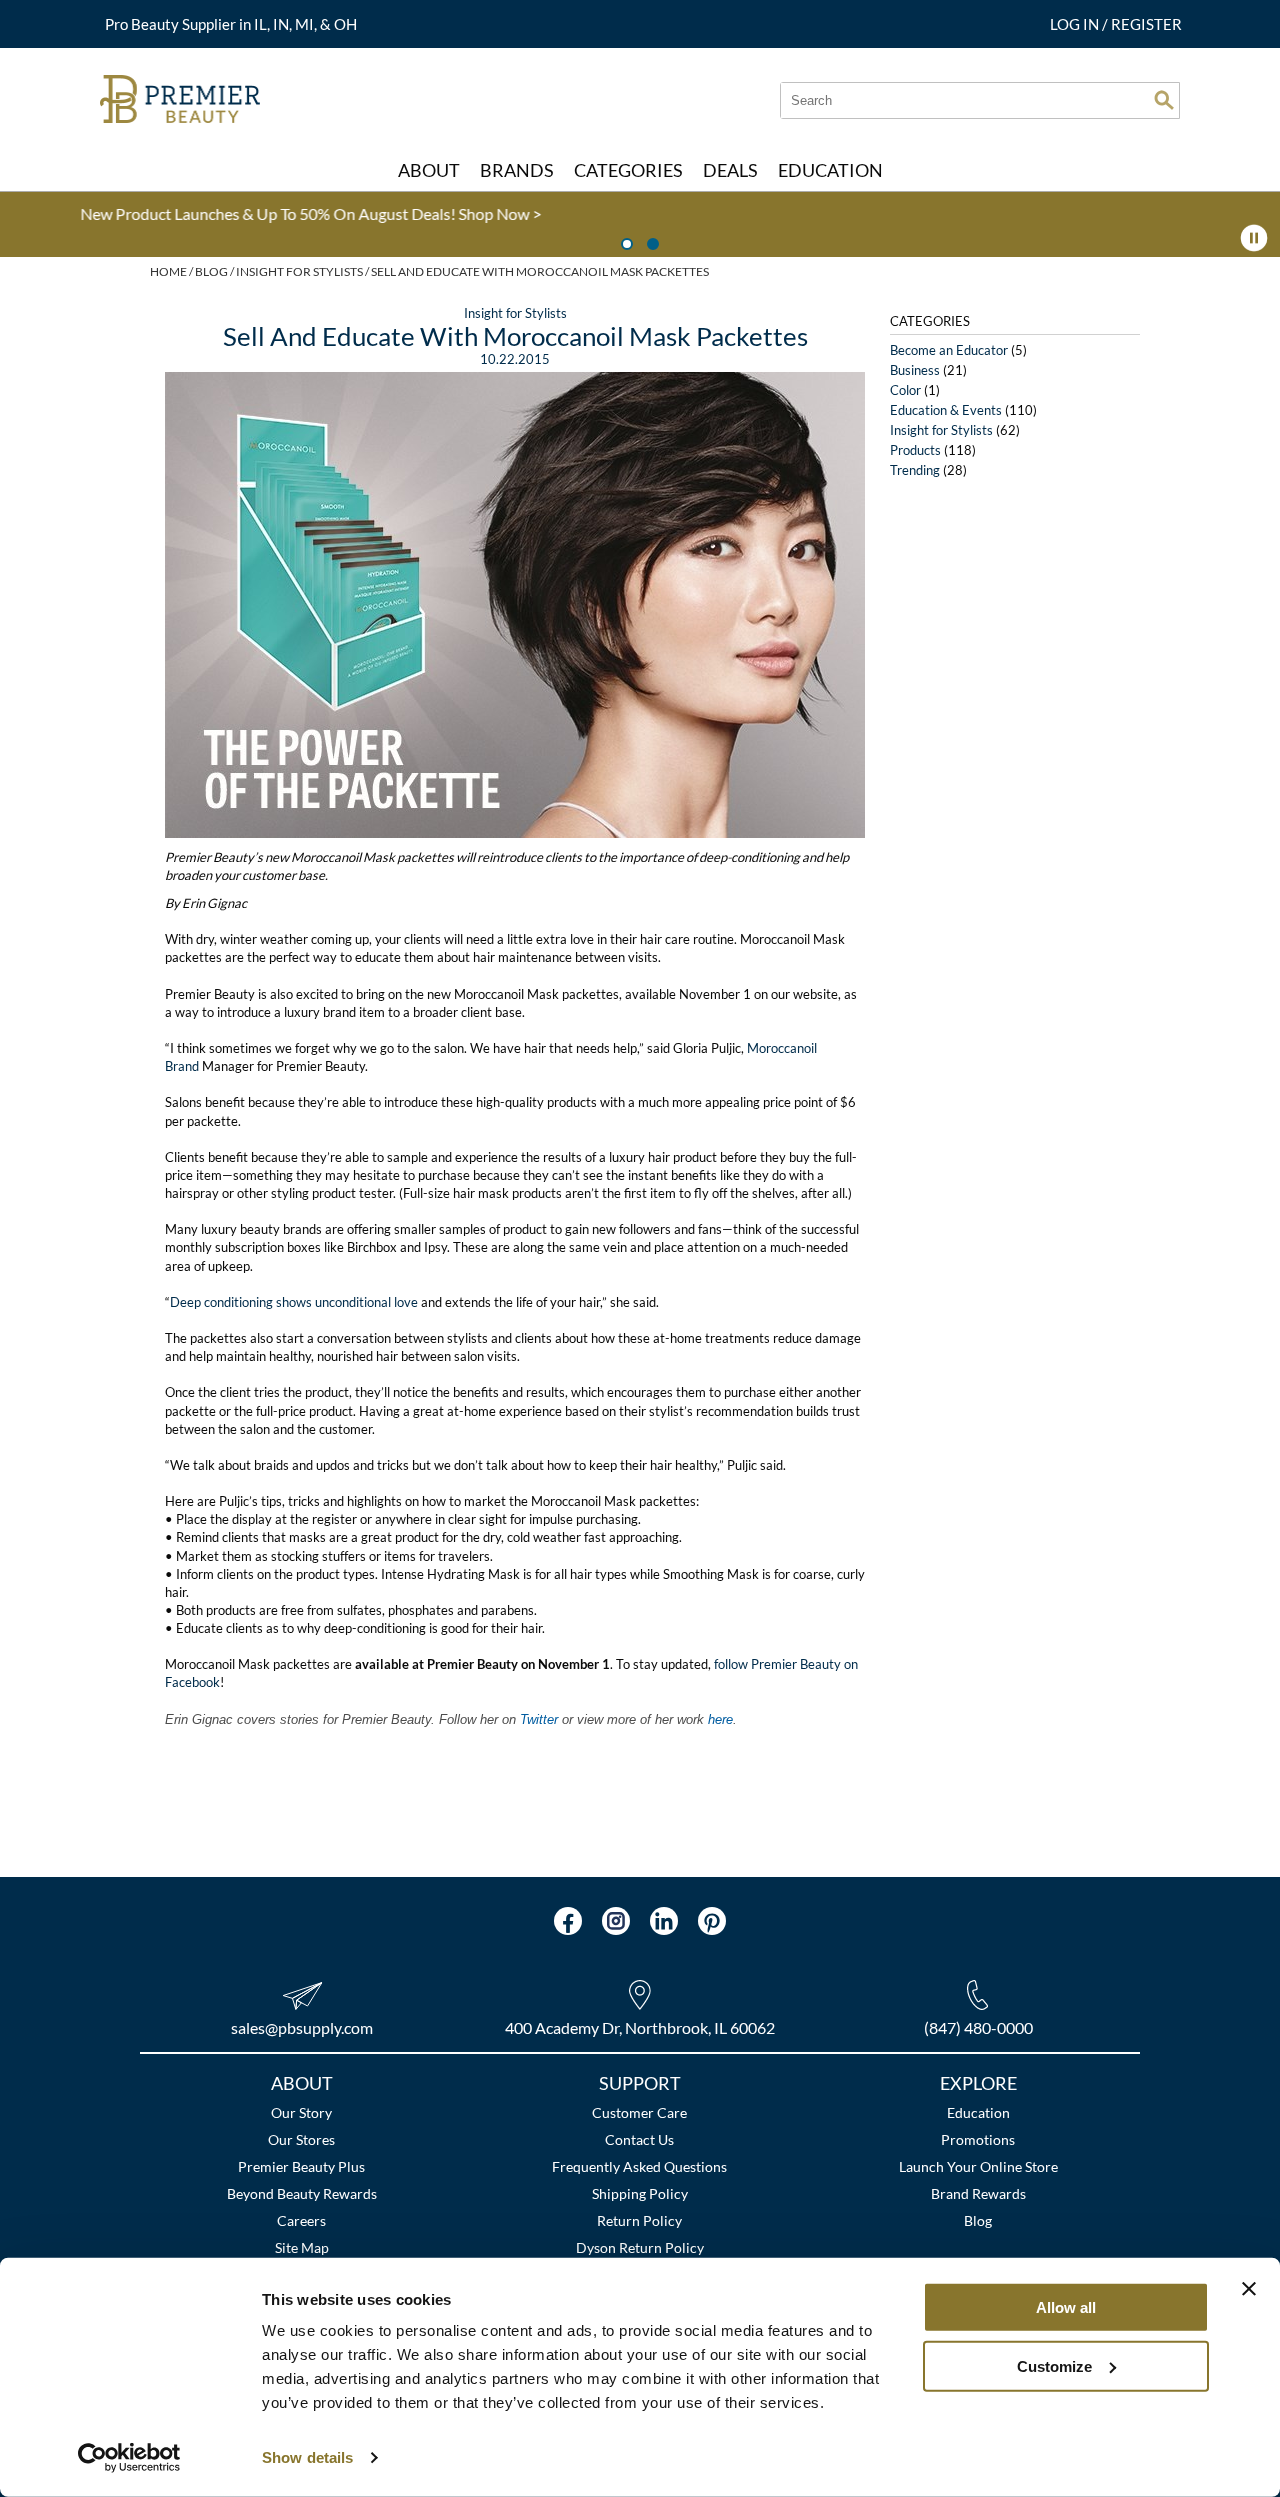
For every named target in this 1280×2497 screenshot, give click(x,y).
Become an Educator (949, 350)
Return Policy (639, 2220)
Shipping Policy (640, 2193)
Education (978, 2112)
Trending (915, 470)
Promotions (978, 2139)
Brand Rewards (978, 2193)
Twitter (541, 1719)
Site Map (302, 2247)
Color (905, 390)
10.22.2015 (515, 359)
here (720, 1719)
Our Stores (301, 2139)
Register (1146, 24)
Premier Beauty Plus (301, 2166)
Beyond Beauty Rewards (302, 2193)
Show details (307, 2457)
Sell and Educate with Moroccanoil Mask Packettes (515, 336)
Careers (301, 2220)
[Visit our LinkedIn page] (664, 1921)
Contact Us (639, 2139)
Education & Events (946, 410)
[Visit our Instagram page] (616, 1921)
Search (1164, 100)
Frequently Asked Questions (639, 2166)
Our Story (301, 2112)
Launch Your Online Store (978, 2166)
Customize (1054, 2365)
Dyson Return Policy (640, 2247)
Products (915, 450)
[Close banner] (1249, 2289)
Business (915, 370)
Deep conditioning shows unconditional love (295, 1302)
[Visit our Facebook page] (568, 1921)
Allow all (1066, 2307)
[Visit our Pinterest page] (712, 1921)
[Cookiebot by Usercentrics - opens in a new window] (129, 2458)
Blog (978, 2220)
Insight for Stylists (515, 313)
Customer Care (639, 2112)
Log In (1076, 24)
